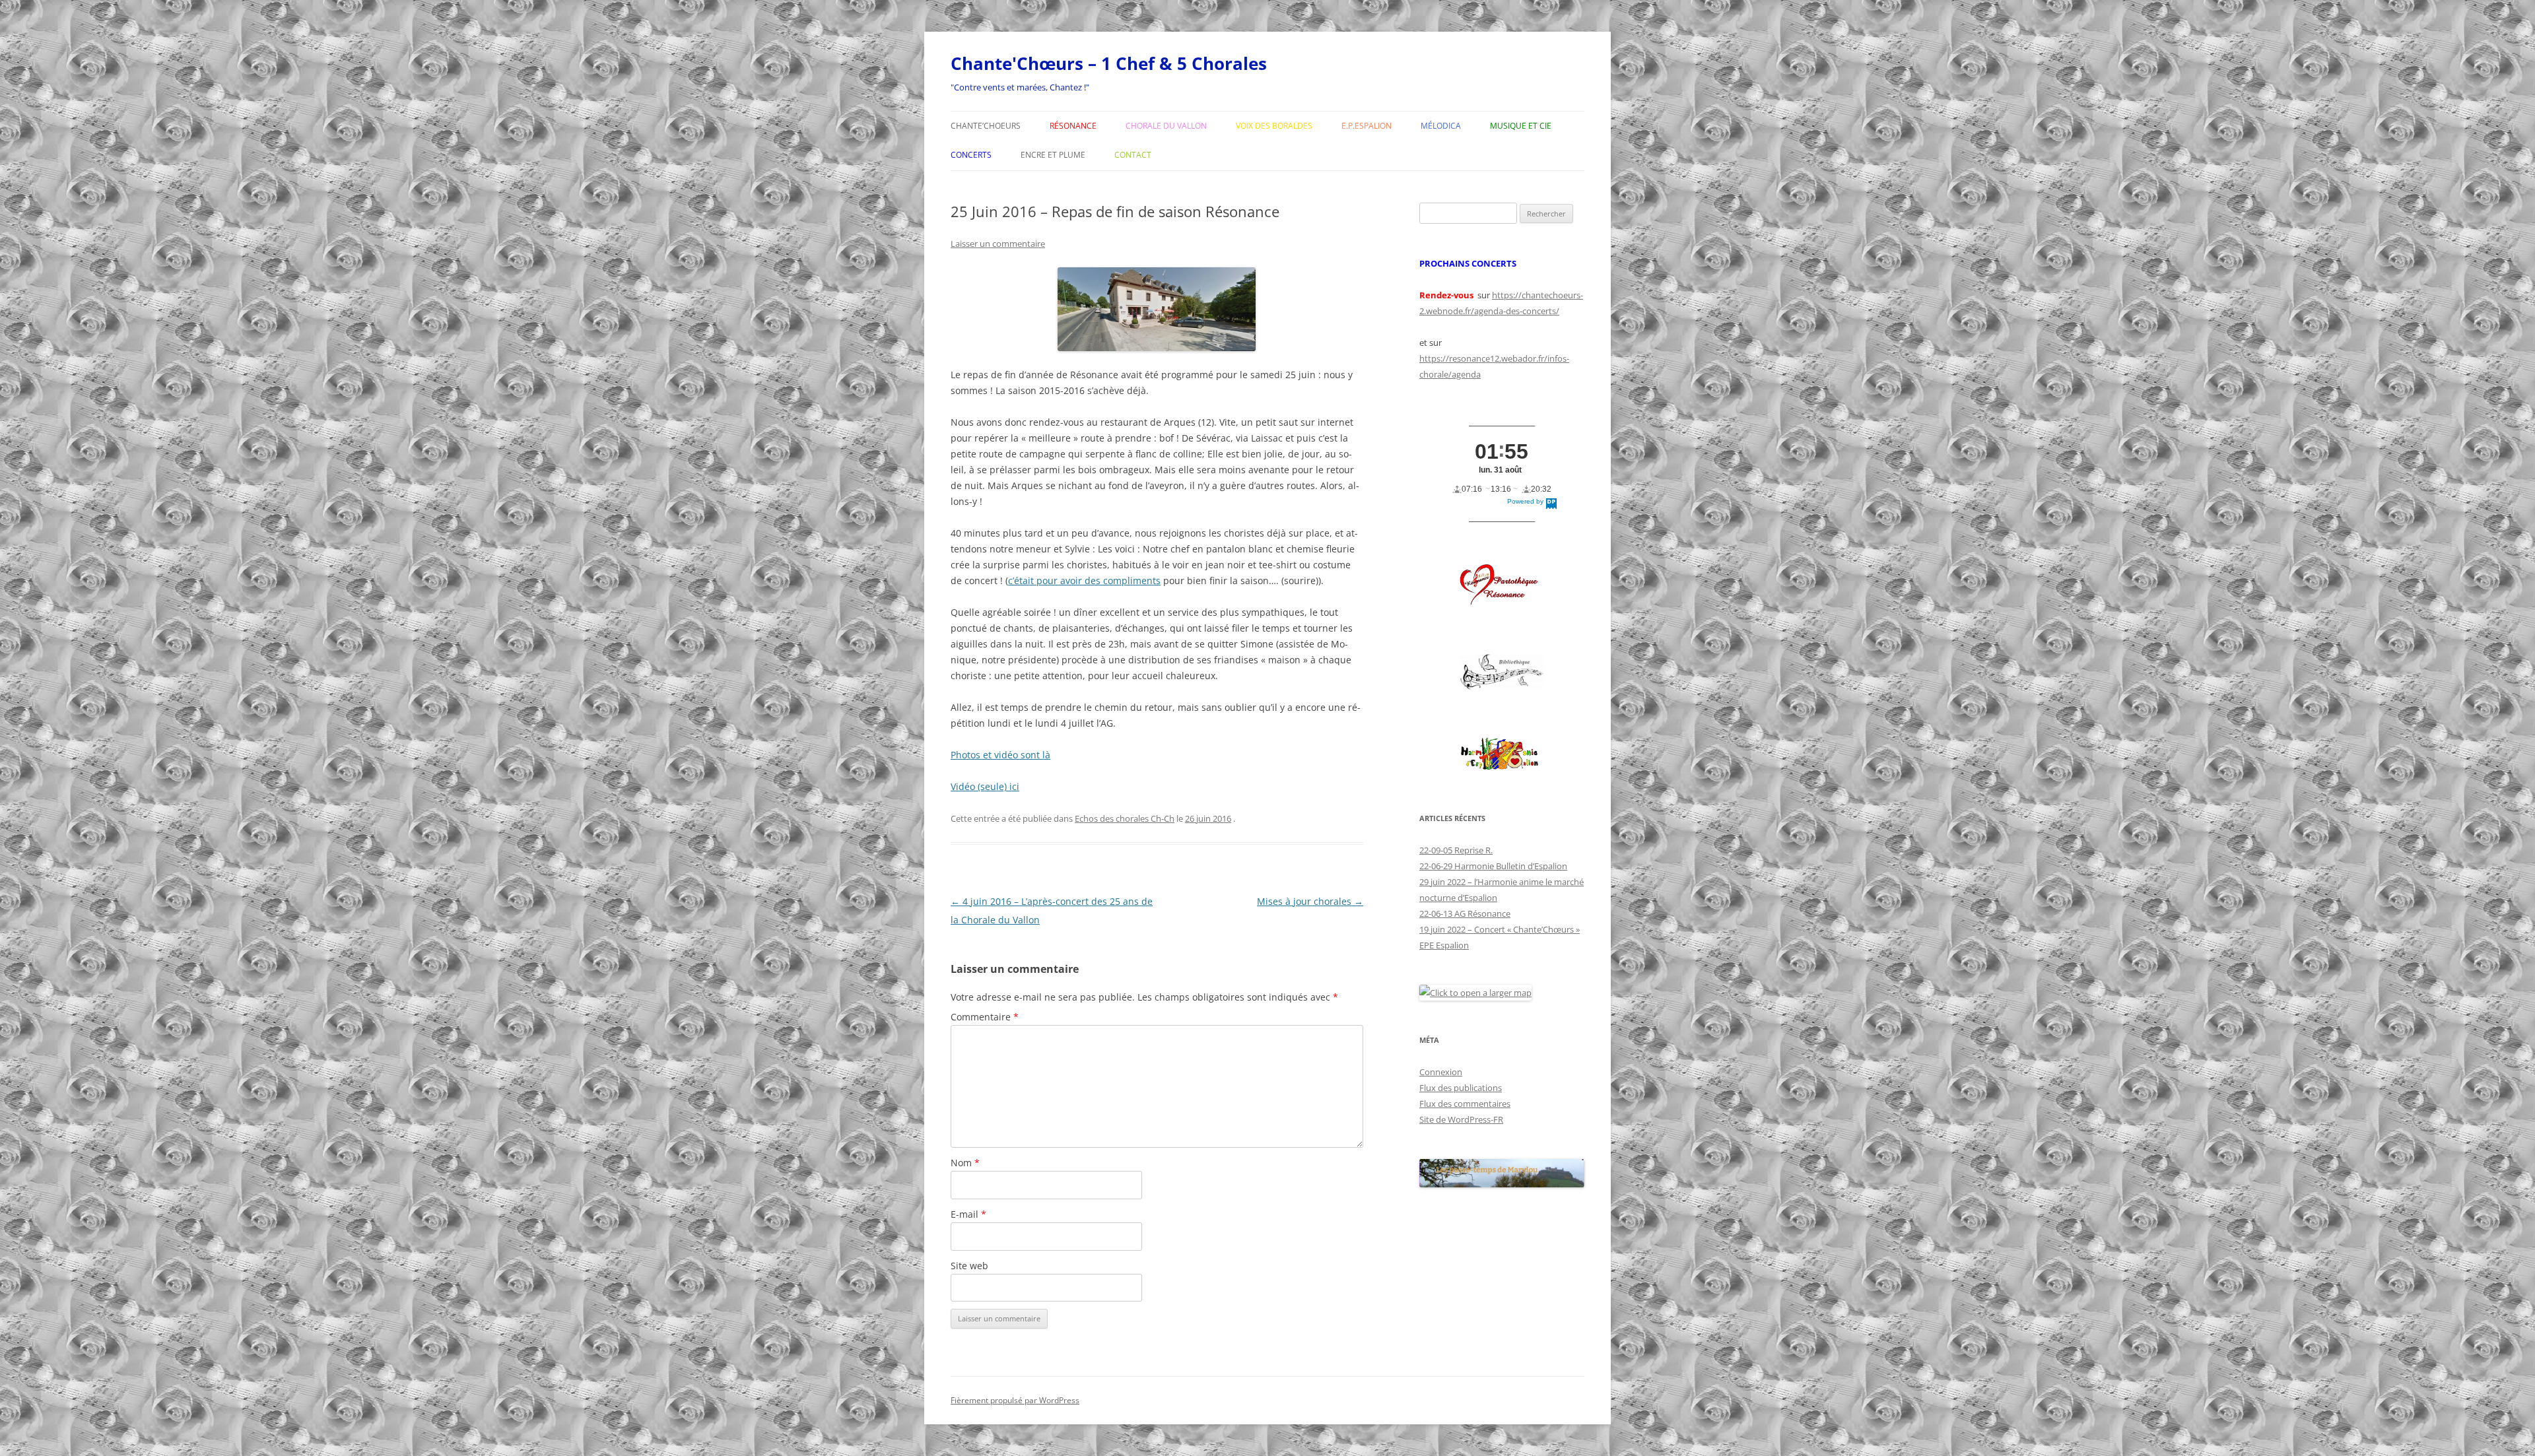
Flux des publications (1461, 1088)
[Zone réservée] (1502, 672)
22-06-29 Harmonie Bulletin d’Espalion (1493, 866)
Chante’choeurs (986, 126)
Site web (969, 1266)
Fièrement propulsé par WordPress (1015, 1400)
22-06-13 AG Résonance (1465, 913)
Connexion (1441, 1072)
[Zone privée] (1502, 585)
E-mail (968, 1214)
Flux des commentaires (1465, 1104)
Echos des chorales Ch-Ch (1125, 818)
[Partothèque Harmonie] (1502, 755)
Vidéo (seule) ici (985, 786)
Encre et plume (1053, 155)
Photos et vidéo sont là (1000, 755)
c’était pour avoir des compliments (1084, 580)
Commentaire (985, 1017)
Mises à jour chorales (1310, 901)
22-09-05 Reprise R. (1456, 850)
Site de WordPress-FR (1461, 1119)
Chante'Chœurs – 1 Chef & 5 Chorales (1109, 63)
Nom (965, 1163)
